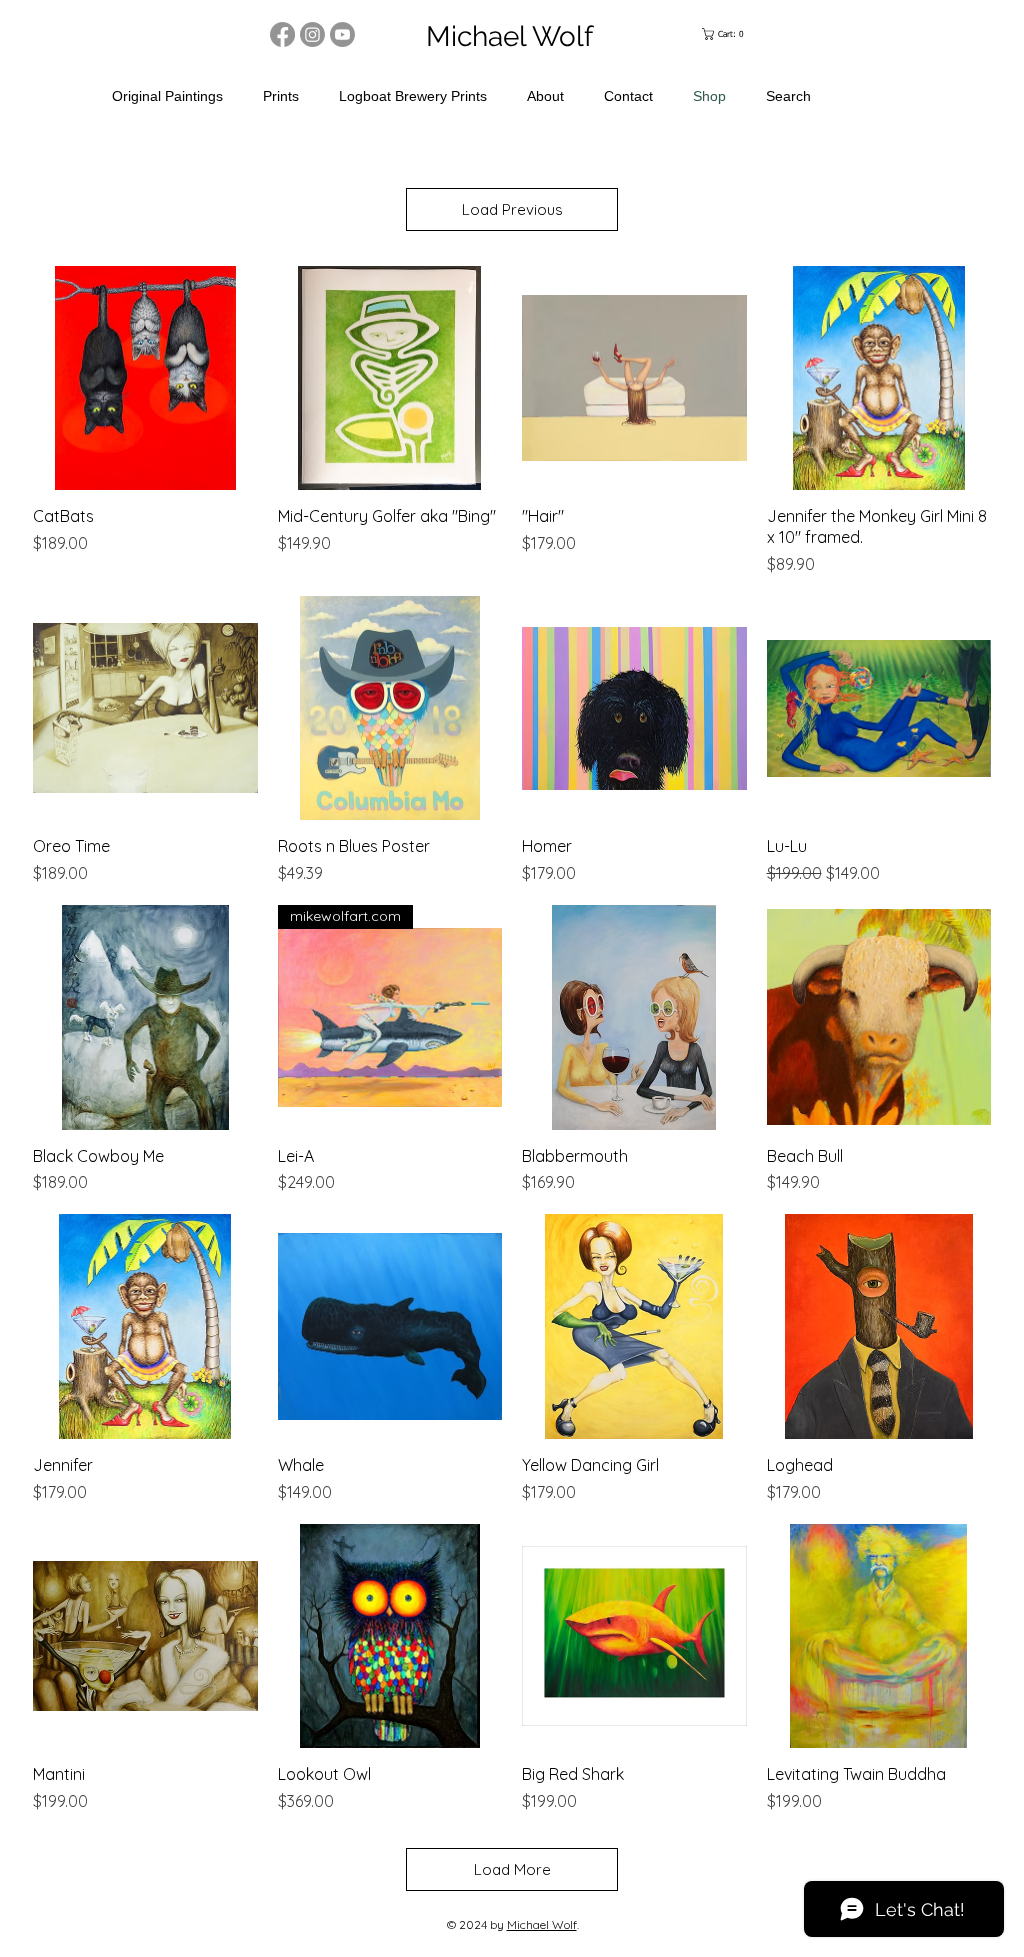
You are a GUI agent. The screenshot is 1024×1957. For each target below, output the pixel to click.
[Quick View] (145, 378)
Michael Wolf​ (542, 1924)
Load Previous (512, 209)
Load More (512, 1869)
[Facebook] (282, 34)
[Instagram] (312, 34)
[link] (727, 34)
